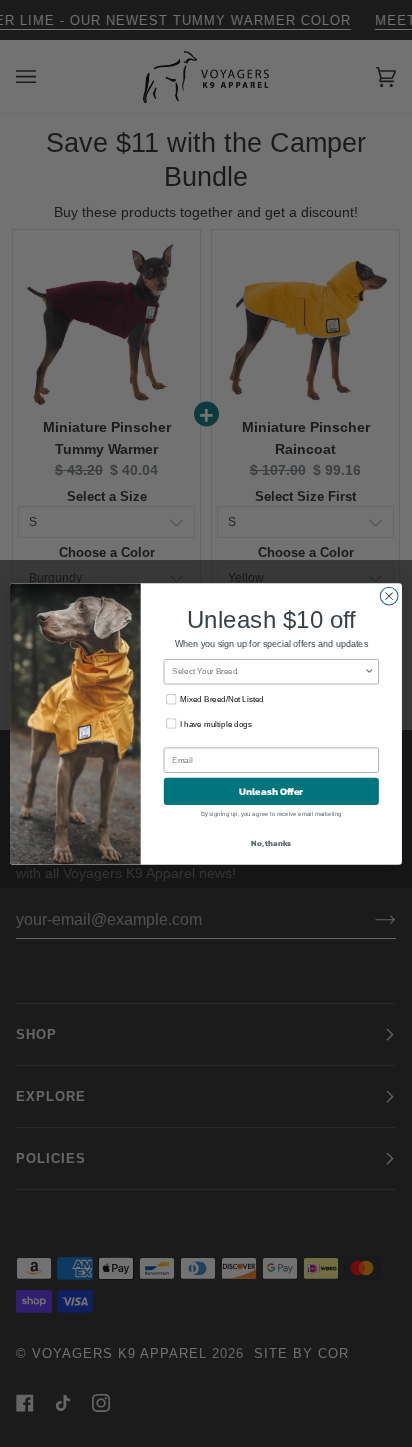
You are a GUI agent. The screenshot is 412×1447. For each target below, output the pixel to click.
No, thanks (271, 842)
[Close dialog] (389, 596)
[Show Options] (369, 671)
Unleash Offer (271, 790)
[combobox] (268, 671)
